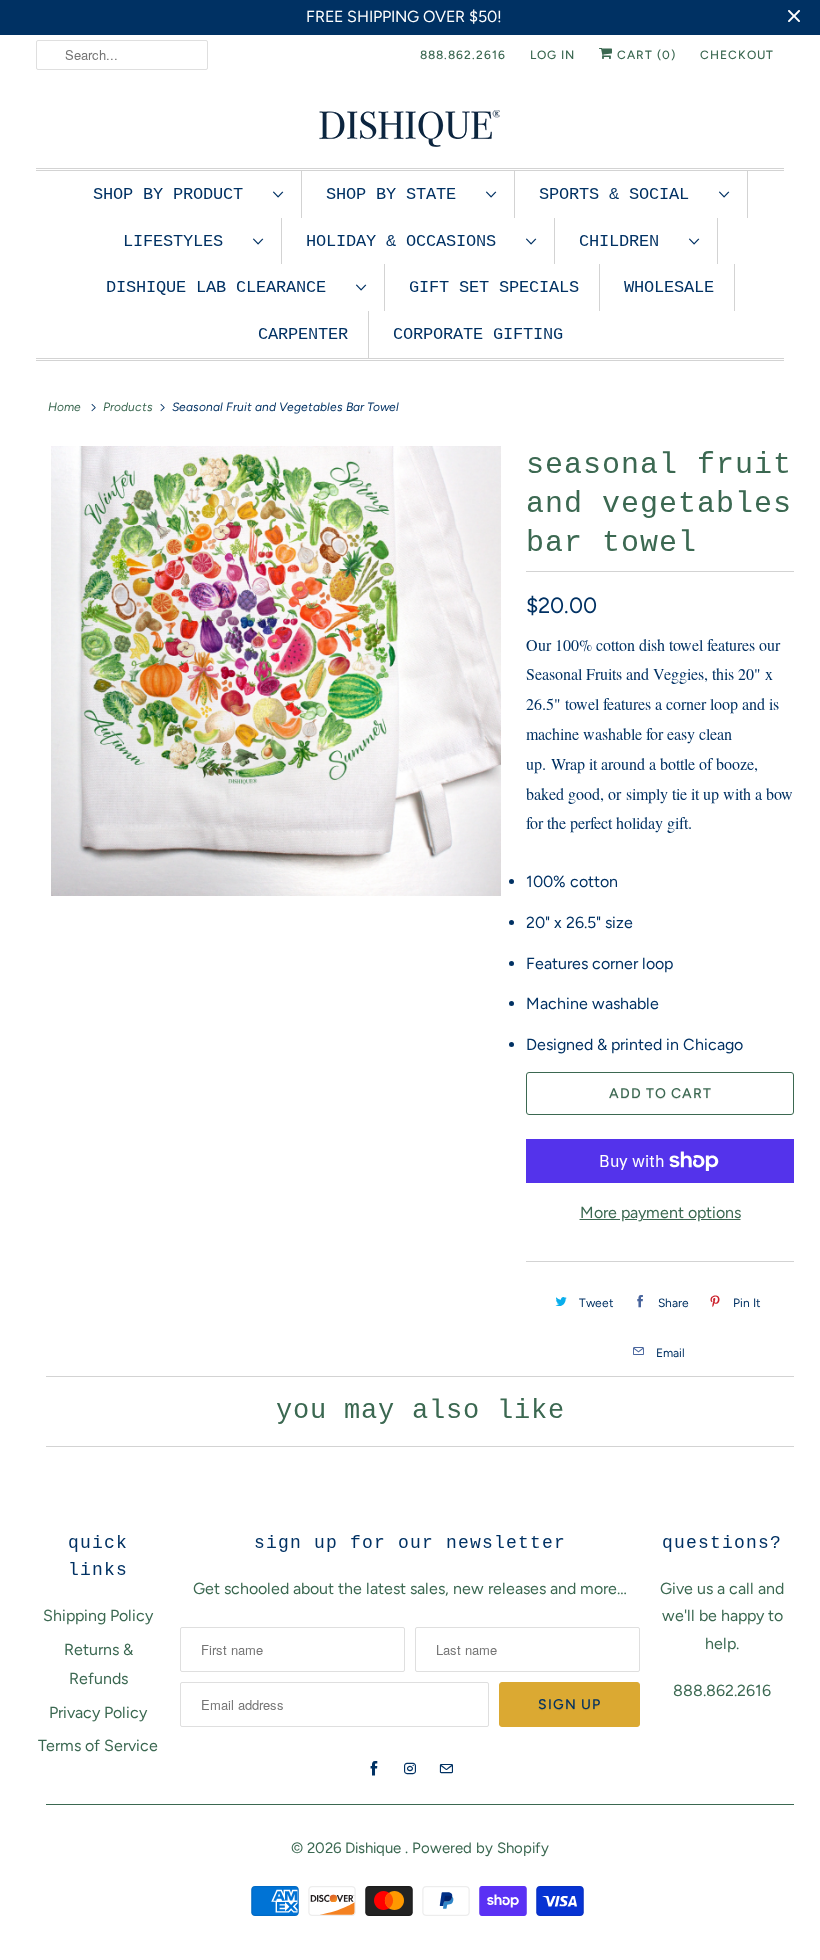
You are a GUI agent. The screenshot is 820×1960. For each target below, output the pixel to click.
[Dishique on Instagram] (410, 1769)
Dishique (375, 1848)
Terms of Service (98, 1745)
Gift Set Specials (494, 287)
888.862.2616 (463, 55)
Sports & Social (624, 194)
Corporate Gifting (478, 334)
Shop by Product (178, 194)
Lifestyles (183, 241)
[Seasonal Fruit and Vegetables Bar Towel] (276, 671)
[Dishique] (410, 126)
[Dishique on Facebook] (374, 1769)
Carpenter (303, 334)
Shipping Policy (98, 1615)
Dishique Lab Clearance (226, 287)
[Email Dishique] (446, 1769)
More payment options (660, 1212)
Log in (552, 55)
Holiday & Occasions (411, 241)
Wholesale (669, 287)
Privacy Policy (98, 1712)
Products (128, 407)
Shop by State (401, 194)
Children (629, 241)
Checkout (737, 55)
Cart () (644, 55)
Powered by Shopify (480, 1848)
